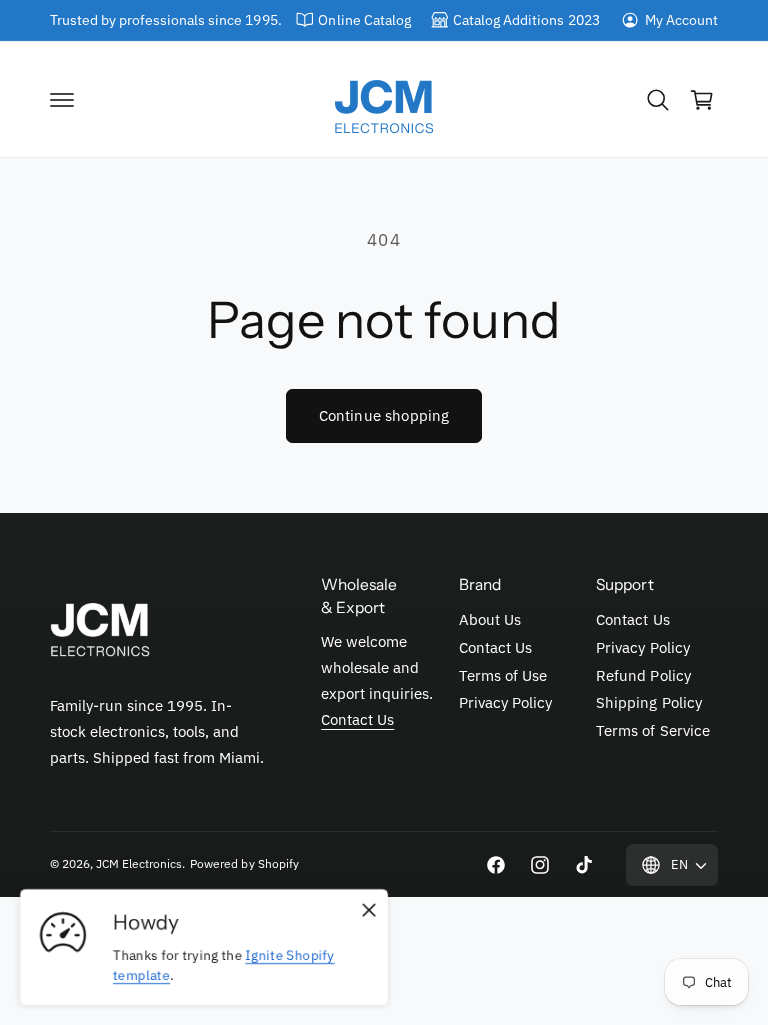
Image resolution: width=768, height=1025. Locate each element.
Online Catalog (364, 20)
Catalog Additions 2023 (526, 20)
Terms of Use (503, 675)
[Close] (369, 910)
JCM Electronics (139, 863)
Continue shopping (384, 415)
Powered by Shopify (244, 863)
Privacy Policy (505, 702)
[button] (62, 100)
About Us (490, 619)
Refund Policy (643, 675)
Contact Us (357, 719)
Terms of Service (652, 730)
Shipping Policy (648, 702)
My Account (681, 20)
